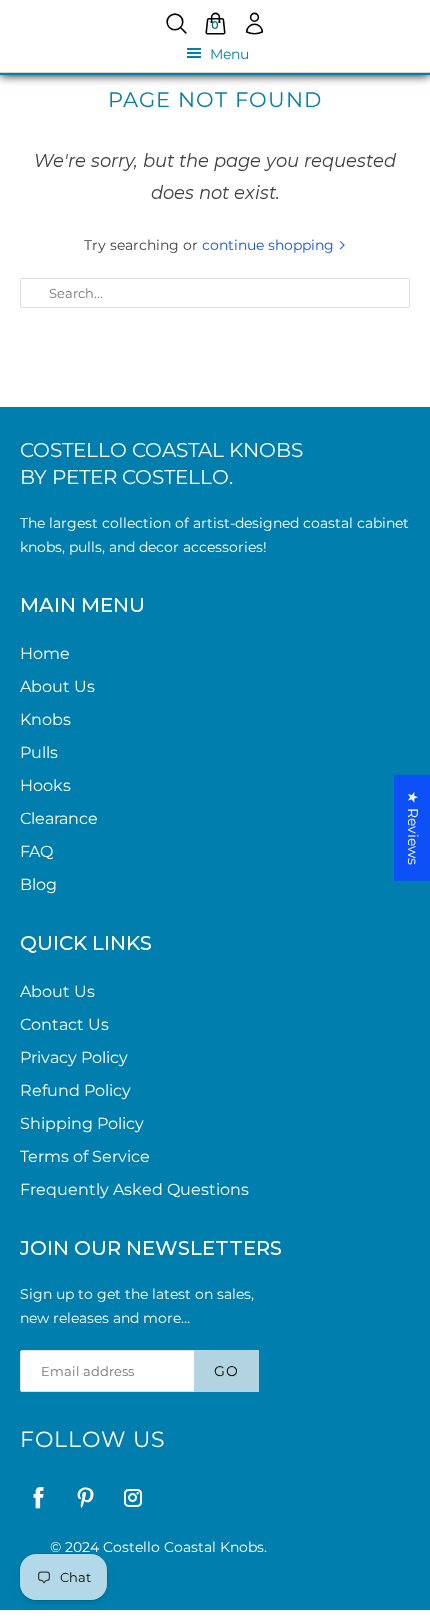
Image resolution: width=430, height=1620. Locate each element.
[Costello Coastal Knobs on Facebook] (38, 1497)
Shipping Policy (82, 1123)
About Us (57, 686)
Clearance (59, 818)
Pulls (39, 752)
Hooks (45, 785)
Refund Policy (75, 1090)
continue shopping (270, 245)
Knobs (45, 719)
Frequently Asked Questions (134, 1189)
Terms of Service (85, 1156)
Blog (38, 884)
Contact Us (64, 1024)
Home (45, 653)
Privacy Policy (74, 1057)
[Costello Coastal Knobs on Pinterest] (85, 1497)
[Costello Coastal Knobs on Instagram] (132, 1497)
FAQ (36, 851)
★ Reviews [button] (413, 828)
